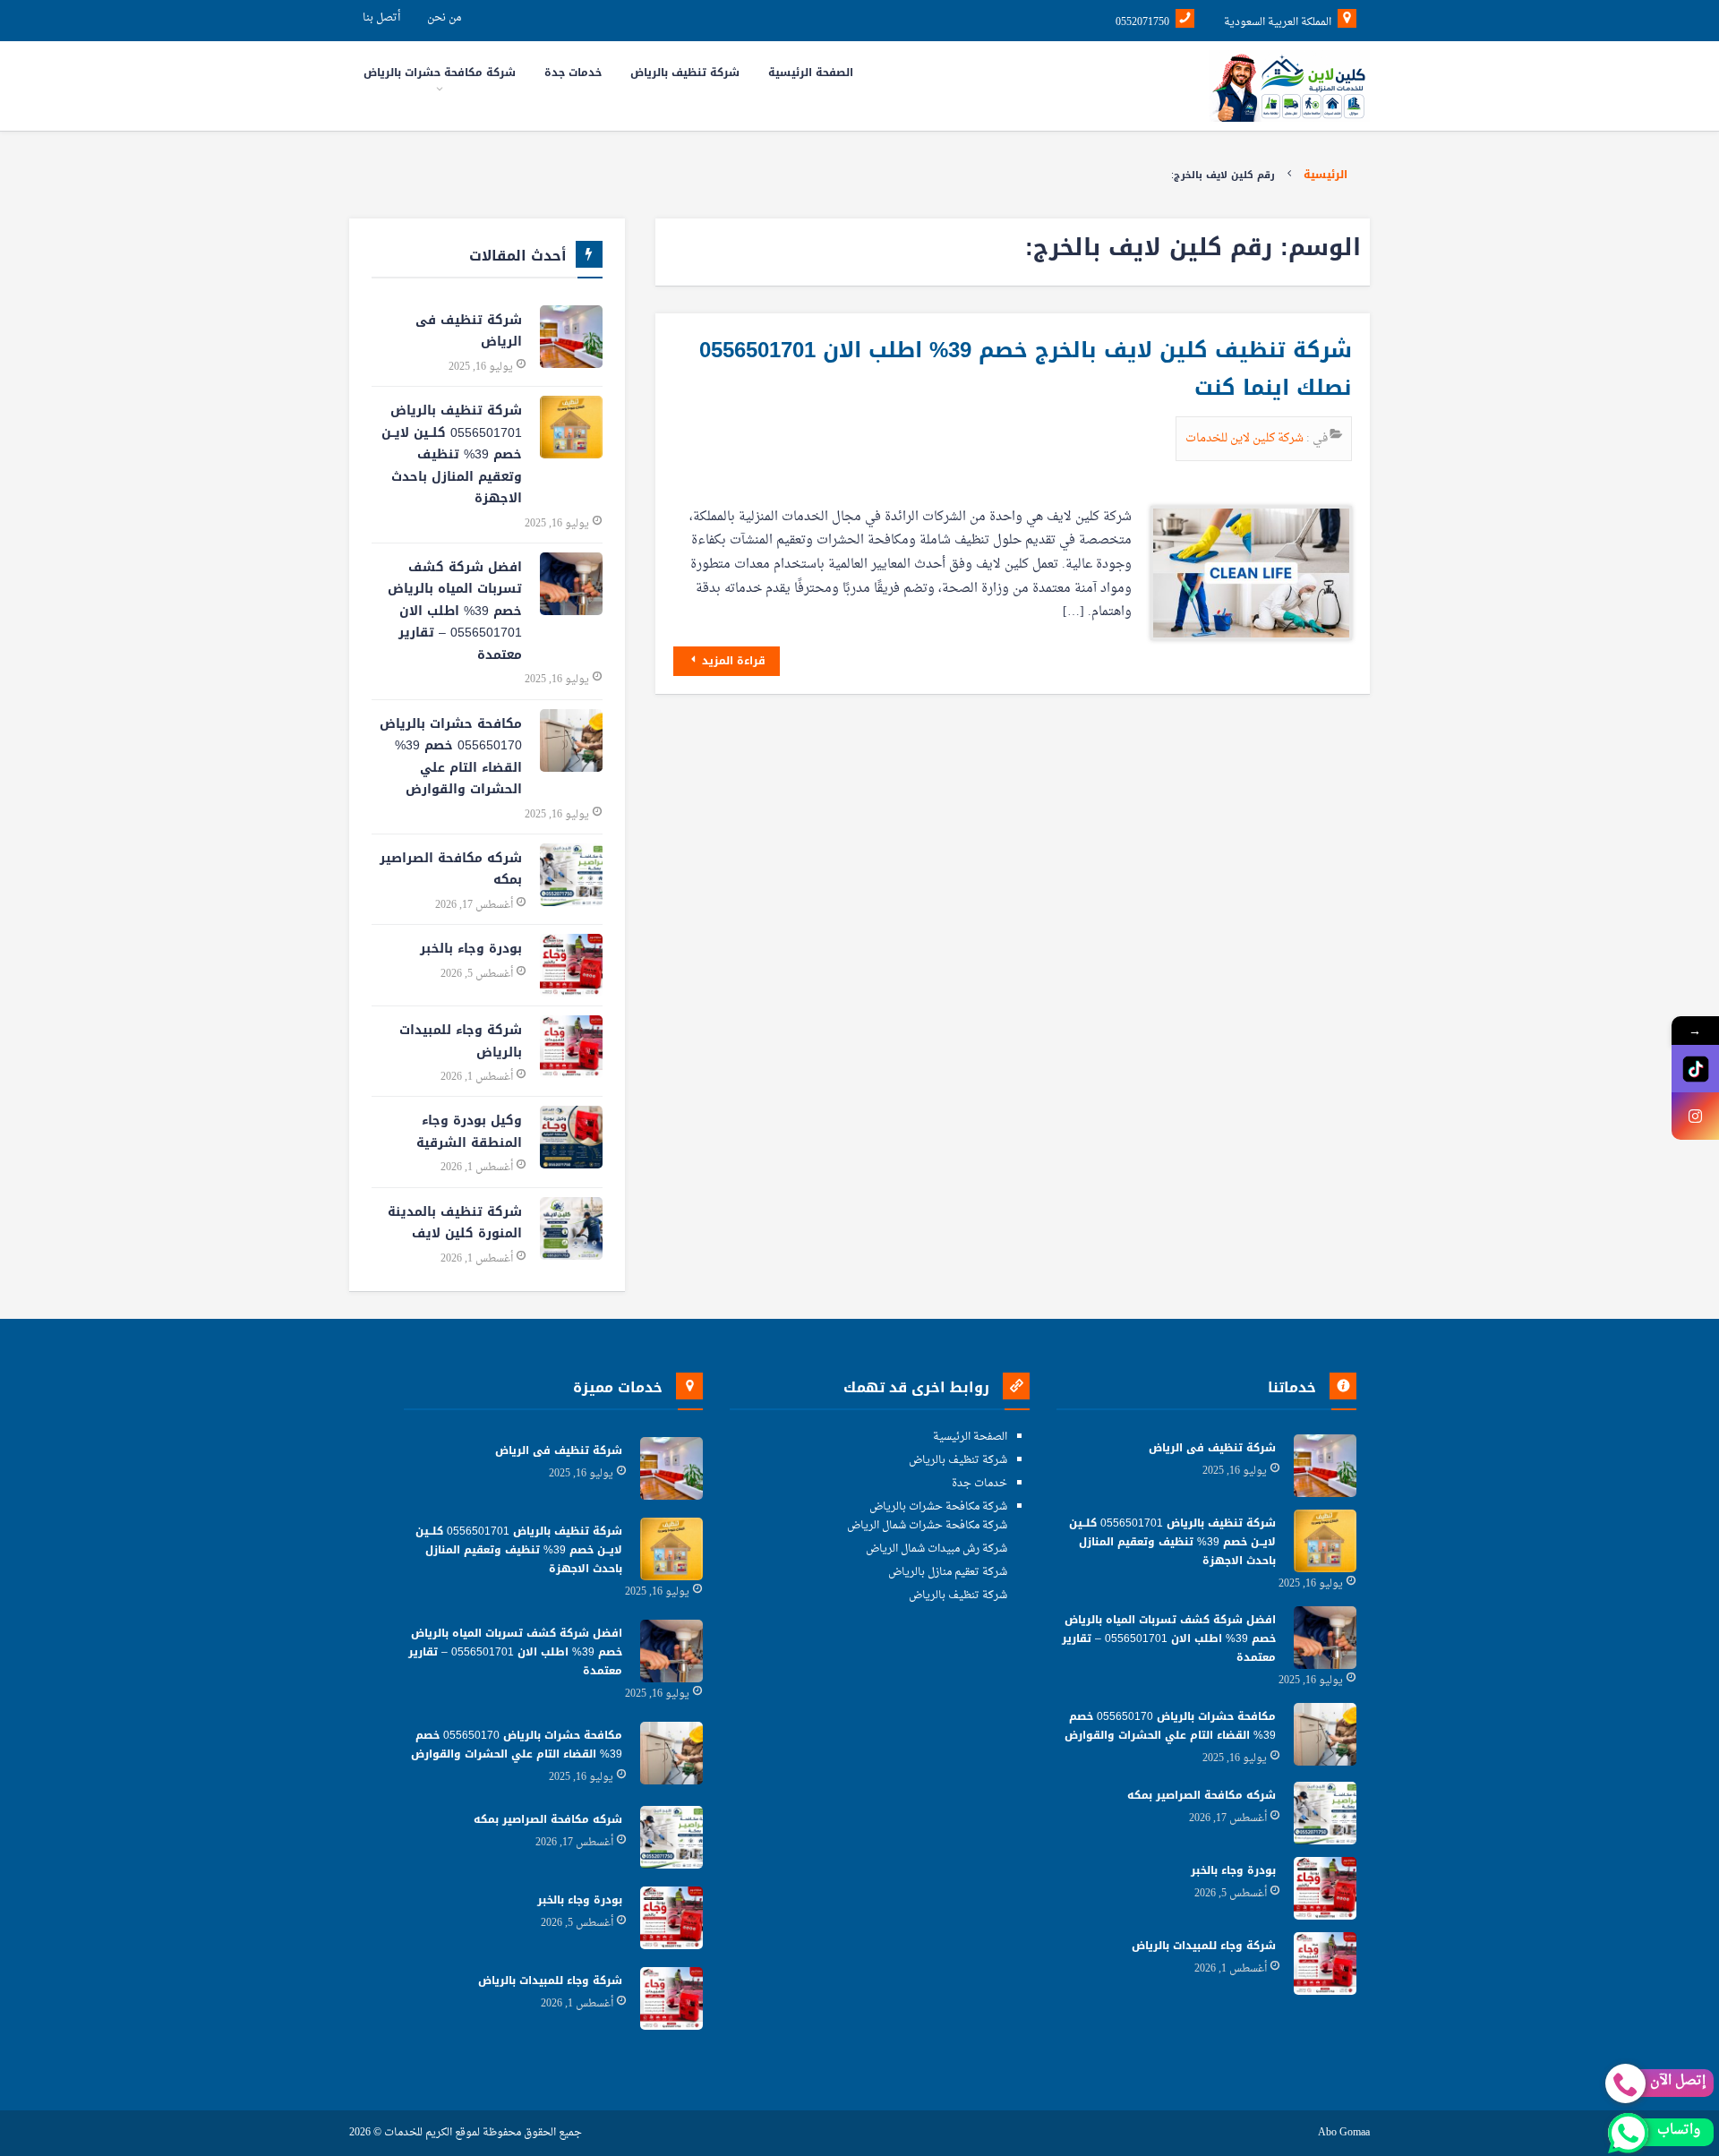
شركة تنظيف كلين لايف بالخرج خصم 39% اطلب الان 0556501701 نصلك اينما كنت (1026, 369)
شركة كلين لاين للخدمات (1246, 438)
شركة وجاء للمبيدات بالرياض (461, 1041)
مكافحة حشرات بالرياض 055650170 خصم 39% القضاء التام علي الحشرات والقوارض (451, 757)
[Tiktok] (1695, 1069)
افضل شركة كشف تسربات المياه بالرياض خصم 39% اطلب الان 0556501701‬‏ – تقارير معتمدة (455, 611)
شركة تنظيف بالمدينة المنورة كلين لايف (455, 1223)
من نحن (444, 18)
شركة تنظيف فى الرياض (469, 331)
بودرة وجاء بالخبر (471, 949)
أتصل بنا (381, 18)
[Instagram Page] (1695, 1116)
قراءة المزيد (732, 661)
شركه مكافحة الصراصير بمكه (451, 869)
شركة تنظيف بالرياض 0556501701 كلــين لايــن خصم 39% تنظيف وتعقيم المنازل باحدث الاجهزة (452, 454)
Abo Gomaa (1344, 2133)
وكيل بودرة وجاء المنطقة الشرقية (469, 1132)
